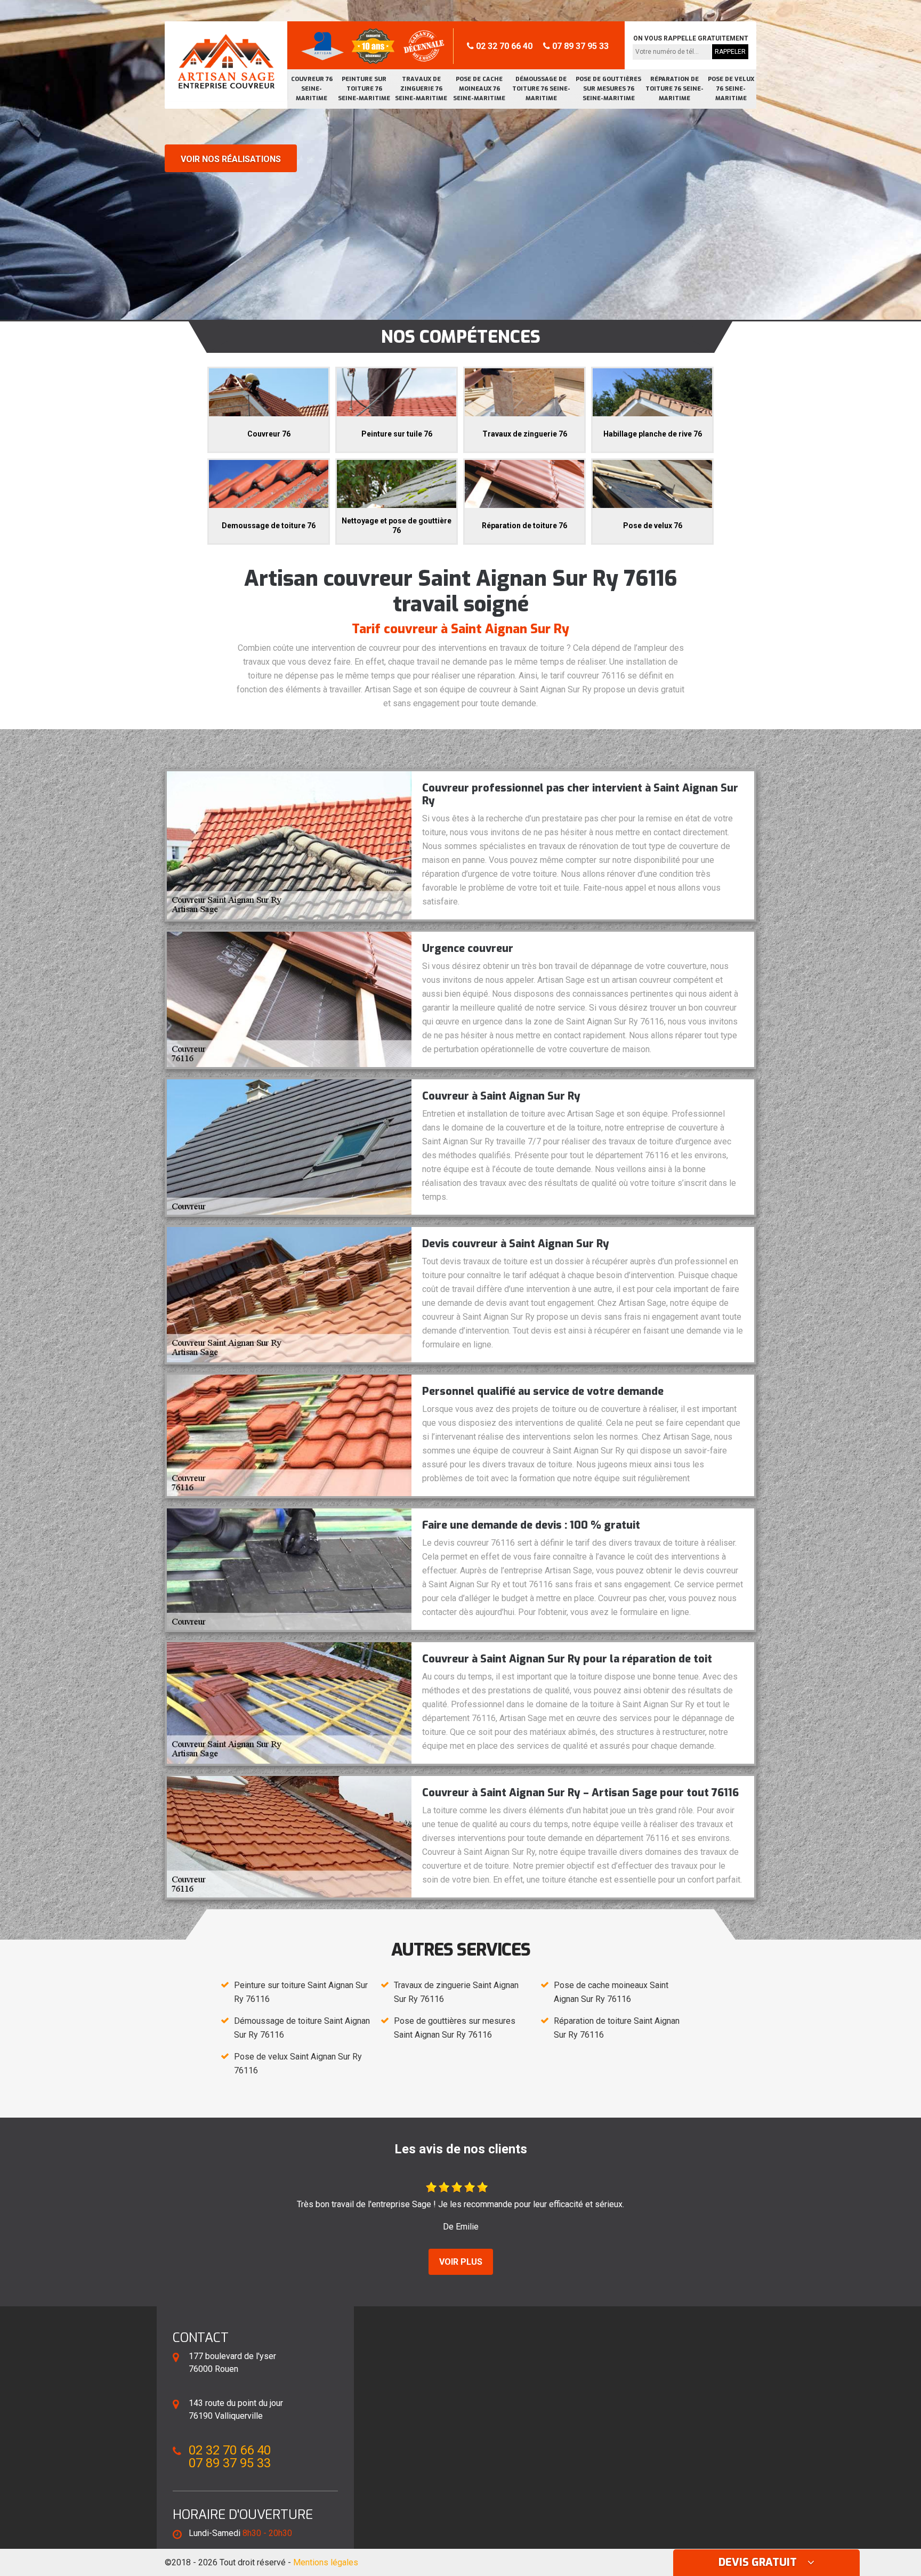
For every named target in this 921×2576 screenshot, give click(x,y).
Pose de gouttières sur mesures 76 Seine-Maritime (608, 89)
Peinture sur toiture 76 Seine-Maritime (364, 89)
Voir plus (461, 2262)
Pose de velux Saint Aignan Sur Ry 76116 (298, 2064)
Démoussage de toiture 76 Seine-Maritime (541, 89)
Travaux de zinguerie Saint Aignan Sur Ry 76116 (456, 1992)
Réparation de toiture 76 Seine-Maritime (674, 89)
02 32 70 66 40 (503, 46)
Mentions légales (326, 2562)
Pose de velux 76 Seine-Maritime (731, 89)
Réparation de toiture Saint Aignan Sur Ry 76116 (617, 2028)
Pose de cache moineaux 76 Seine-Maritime (479, 89)
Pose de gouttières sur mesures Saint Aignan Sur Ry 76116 (455, 2028)
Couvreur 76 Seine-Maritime (312, 89)
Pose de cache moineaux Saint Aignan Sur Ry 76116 (611, 1992)
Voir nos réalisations (231, 159)
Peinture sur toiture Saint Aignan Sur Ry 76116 (301, 1992)
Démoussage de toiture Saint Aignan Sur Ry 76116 (302, 2028)
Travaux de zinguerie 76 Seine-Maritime (421, 89)
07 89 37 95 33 (579, 46)
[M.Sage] (226, 61)
